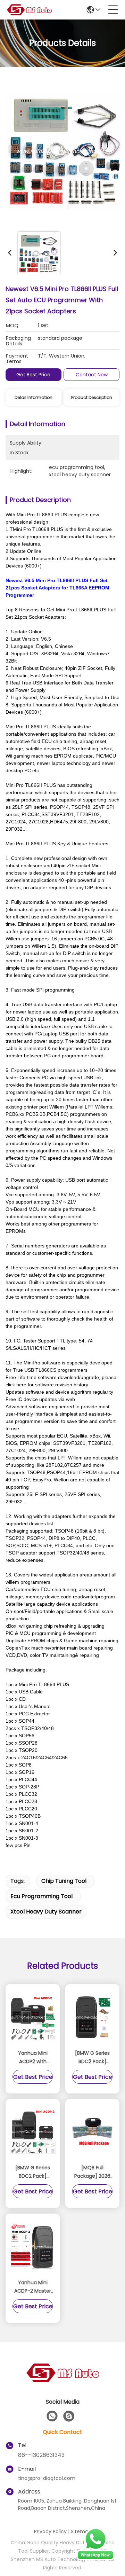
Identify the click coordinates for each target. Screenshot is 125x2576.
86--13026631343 (41, 2455)
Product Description (92, 397)
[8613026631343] (52, 2416)
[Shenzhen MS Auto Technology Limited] (29, 10)
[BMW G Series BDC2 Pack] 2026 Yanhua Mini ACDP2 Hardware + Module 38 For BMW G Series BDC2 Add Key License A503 (33, 2172)
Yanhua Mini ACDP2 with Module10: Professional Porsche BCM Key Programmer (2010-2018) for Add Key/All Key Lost (33, 2058)
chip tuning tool (64, 1881)
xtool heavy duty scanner (46, 1912)
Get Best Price (33, 375)
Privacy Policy (50, 2531)
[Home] (62, 2381)
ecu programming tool (41, 1896)
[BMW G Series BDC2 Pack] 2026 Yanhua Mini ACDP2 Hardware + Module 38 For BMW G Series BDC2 (92, 2058)
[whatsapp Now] (95, 2559)
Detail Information (34, 397)
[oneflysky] (69, 2416)
